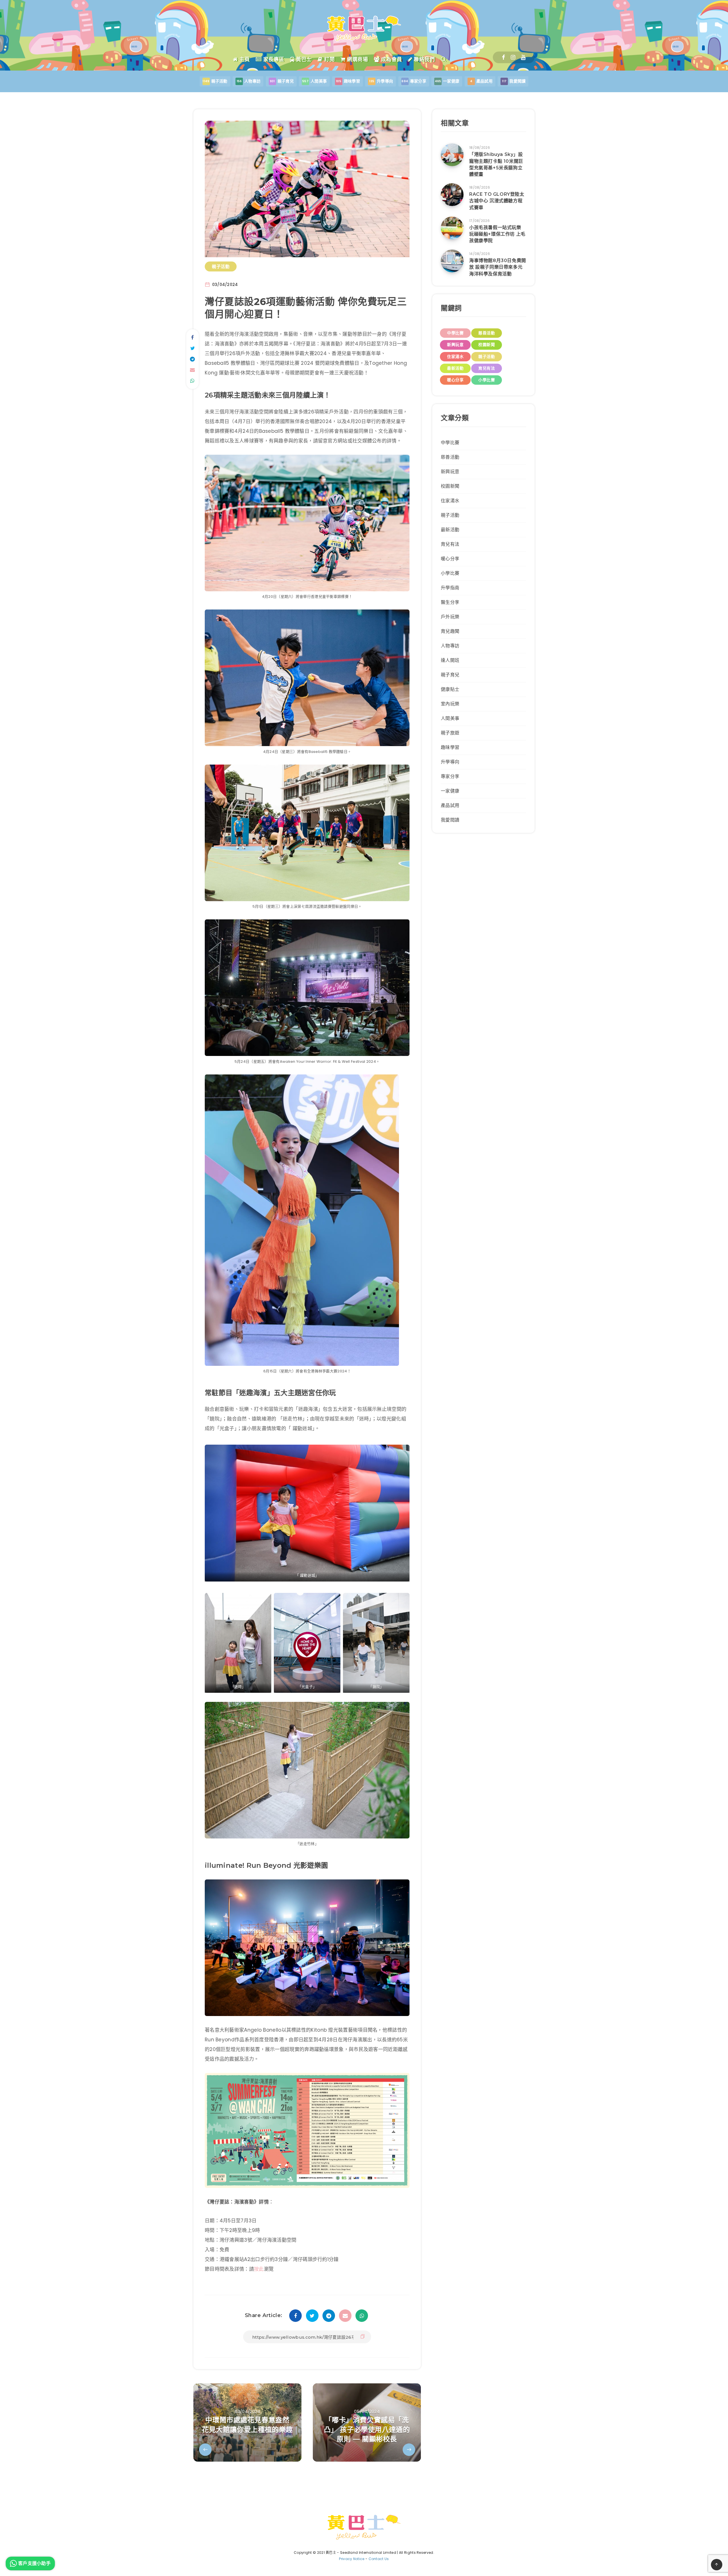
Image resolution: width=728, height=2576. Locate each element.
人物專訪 (450, 646)
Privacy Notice (352, 2559)
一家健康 (450, 791)
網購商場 (357, 59)
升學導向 (450, 762)
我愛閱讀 (450, 820)
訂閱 (329, 59)
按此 (259, 2269)
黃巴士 (303, 59)
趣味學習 (450, 747)
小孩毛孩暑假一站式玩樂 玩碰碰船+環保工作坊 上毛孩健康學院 (497, 234)
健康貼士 (450, 689)
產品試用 (450, 805)
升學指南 (450, 588)
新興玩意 (455, 345)
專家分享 (450, 776)
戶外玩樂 (450, 617)
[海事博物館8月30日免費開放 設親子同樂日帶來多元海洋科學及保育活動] (452, 261)
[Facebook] (503, 57)
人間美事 (450, 718)
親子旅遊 (450, 733)
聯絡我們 (424, 59)
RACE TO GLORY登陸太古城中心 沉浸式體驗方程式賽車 (497, 201)
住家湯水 (455, 357)
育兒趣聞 (450, 631)
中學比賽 (455, 333)
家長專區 (273, 59)
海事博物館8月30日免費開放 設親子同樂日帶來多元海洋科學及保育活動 (498, 267)
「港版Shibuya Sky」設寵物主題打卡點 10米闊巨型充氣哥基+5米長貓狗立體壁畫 (496, 164)
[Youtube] (523, 57)
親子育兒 (450, 675)
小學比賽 (487, 380)
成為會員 (391, 59)
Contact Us (379, 2559)
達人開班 (450, 660)
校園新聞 (487, 345)
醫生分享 (450, 602)
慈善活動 (487, 333)
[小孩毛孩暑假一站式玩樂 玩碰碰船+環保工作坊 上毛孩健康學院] (452, 228)
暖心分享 (455, 380)
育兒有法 (487, 368)
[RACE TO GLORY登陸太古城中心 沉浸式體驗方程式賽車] (452, 195)
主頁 (244, 59)
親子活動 (221, 266)
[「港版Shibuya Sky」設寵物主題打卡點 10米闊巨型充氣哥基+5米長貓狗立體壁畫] (452, 155)
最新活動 (455, 368)
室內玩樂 (450, 704)
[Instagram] (513, 57)
